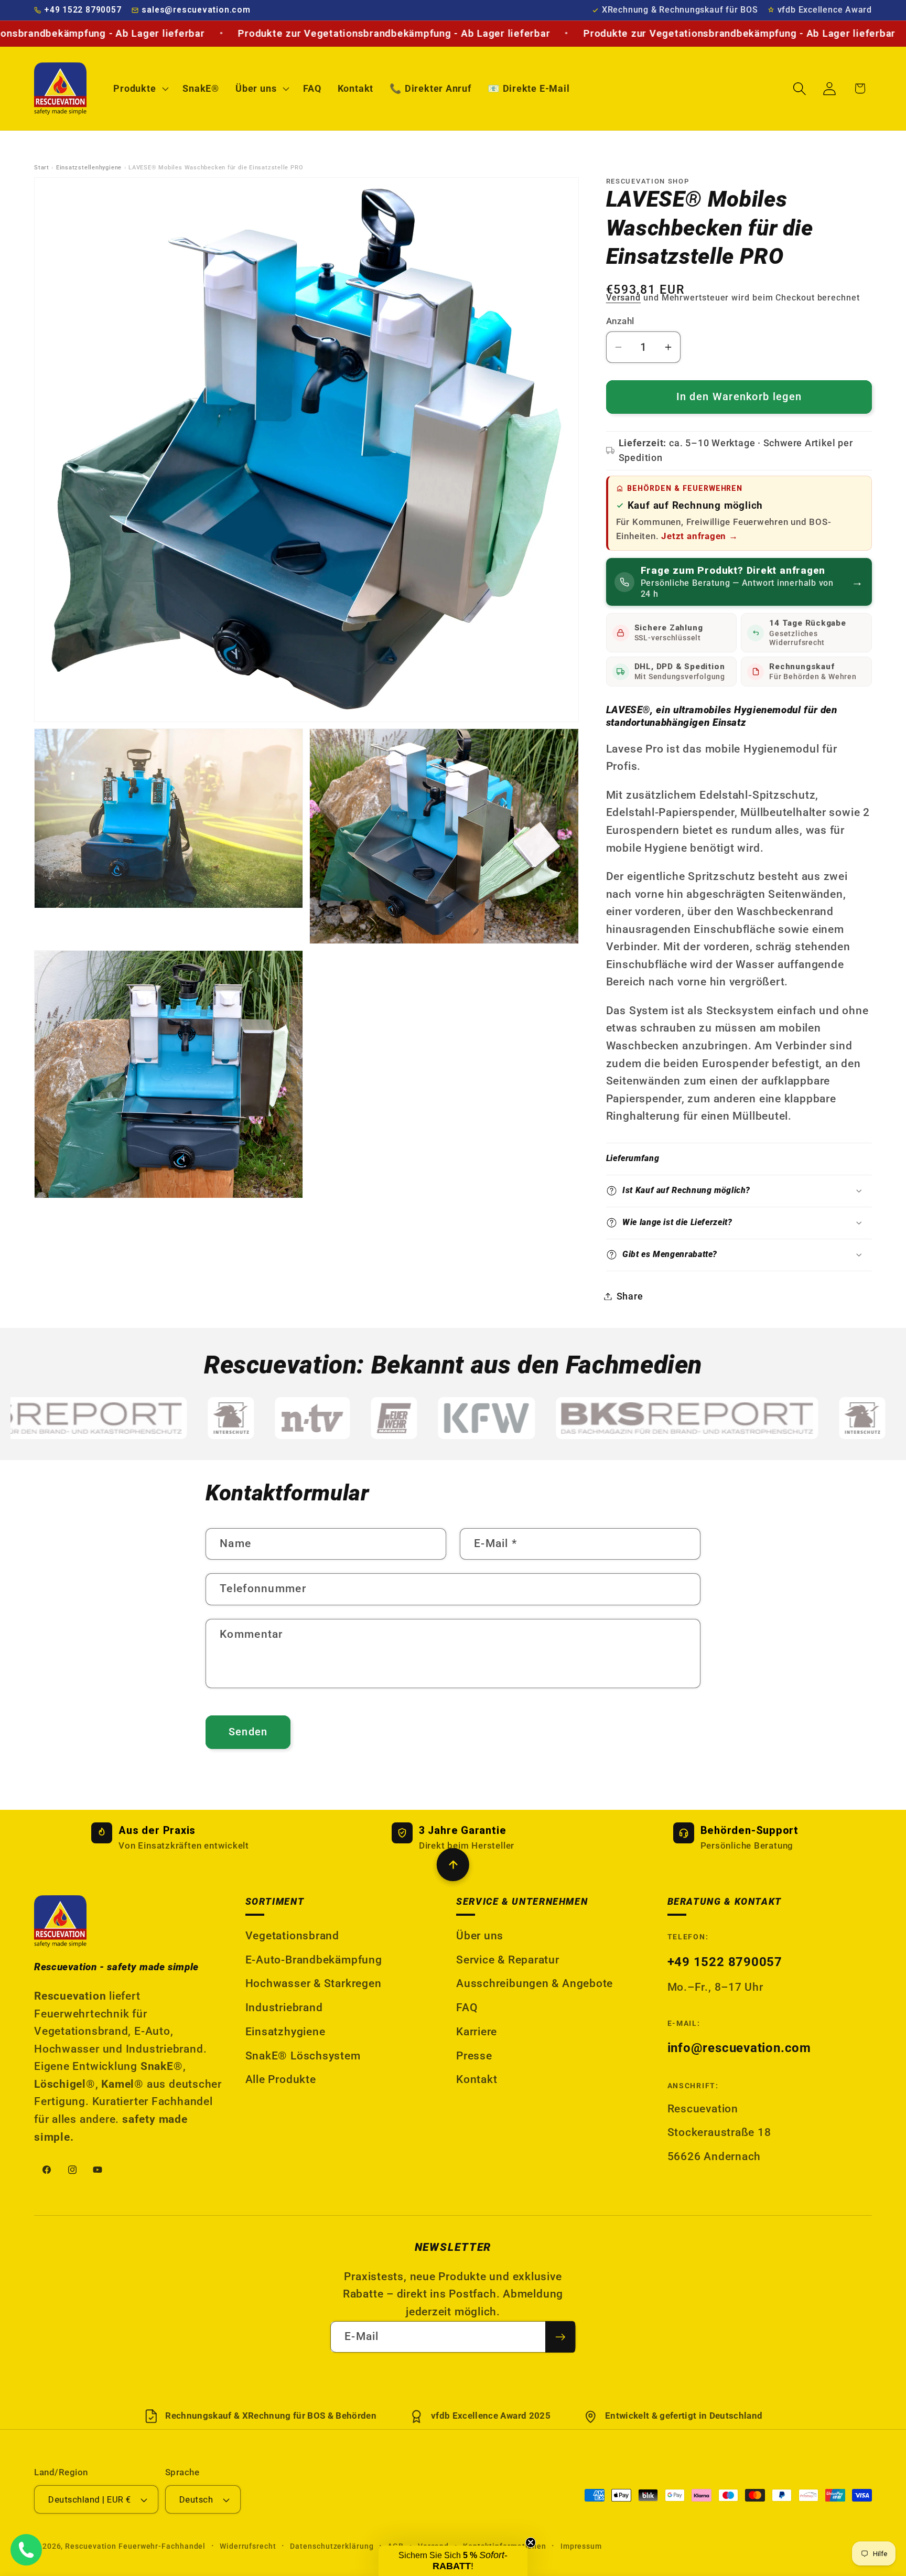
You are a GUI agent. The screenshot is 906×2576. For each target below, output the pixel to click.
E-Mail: (486, 1278)
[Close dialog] (704, 1097)
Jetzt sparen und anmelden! (584, 1339)
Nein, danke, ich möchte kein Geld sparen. (584, 1371)
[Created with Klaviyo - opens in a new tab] (453, 1485)
